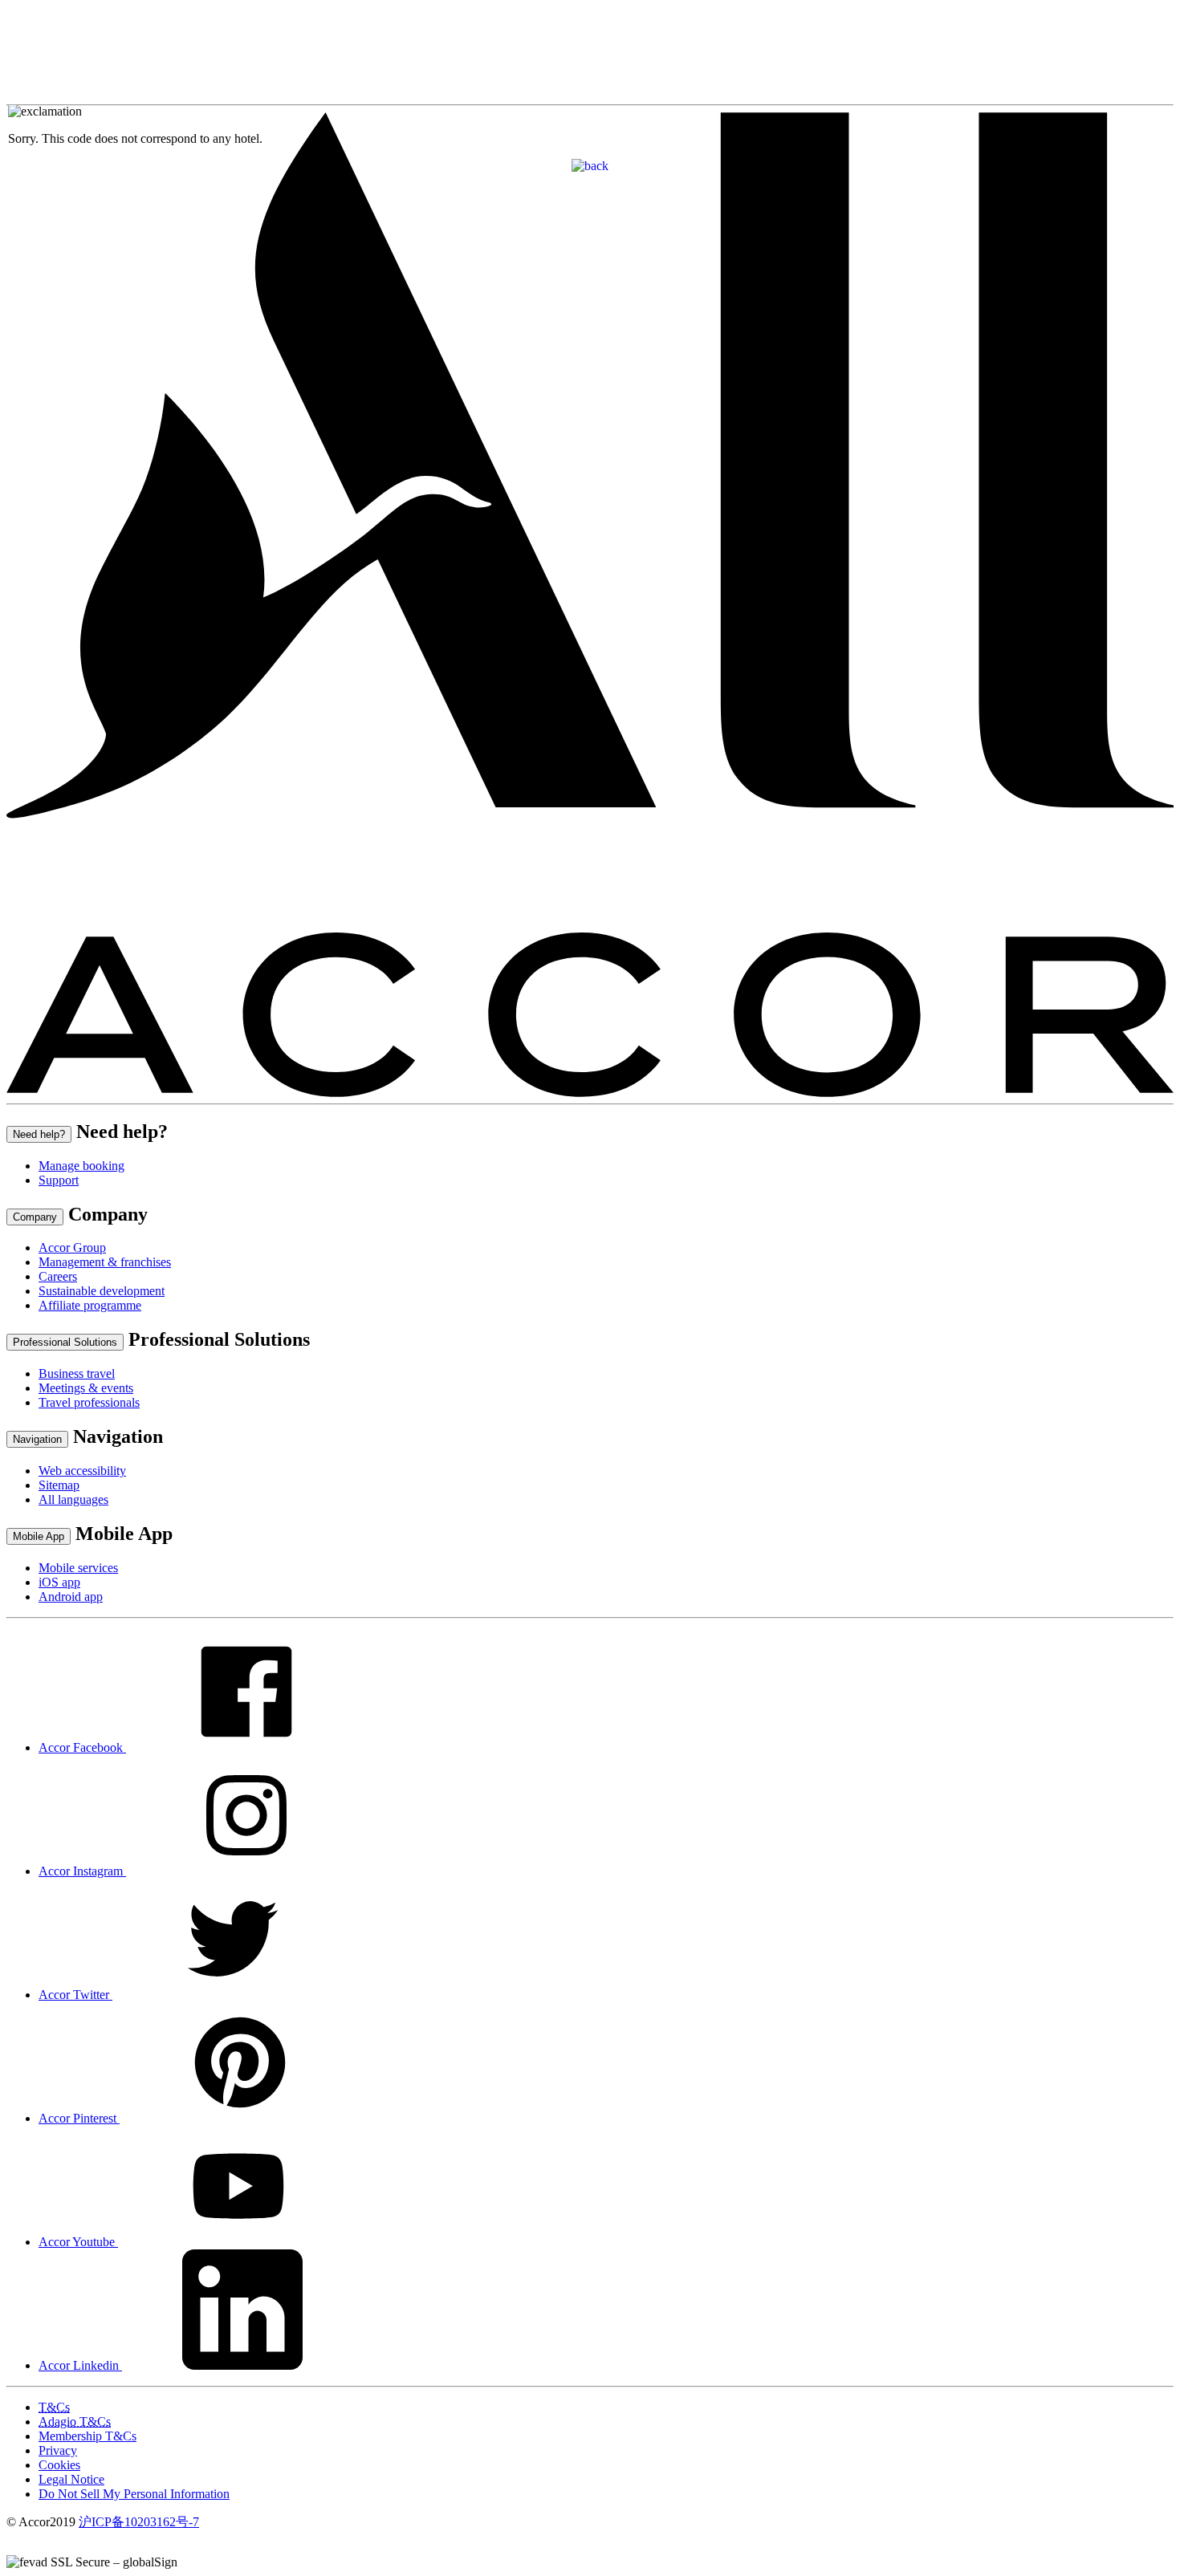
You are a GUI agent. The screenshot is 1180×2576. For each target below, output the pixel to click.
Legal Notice (71, 2479)
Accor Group (72, 1247)
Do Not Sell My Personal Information (134, 2494)
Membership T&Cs (87, 2436)
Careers (58, 1276)
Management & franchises (105, 1262)
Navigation (37, 1439)
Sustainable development (102, 1291)
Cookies (59, 2465)
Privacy (58, 2450)
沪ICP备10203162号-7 (139, 2522)
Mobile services (78, 1568)
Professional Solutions (65, 1342)
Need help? (39, 1134)
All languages (73, 1499)
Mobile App (39, 1536)
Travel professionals (89, 1402)
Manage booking (81, 1166)
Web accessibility (82, 1471)
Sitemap (59, 1485)
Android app (71, 1597)
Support (59, 1180)
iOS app (59, 1582)
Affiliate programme (90, 1305)
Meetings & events (86, 1388)
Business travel (77, 1373)
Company (35, 1217)
